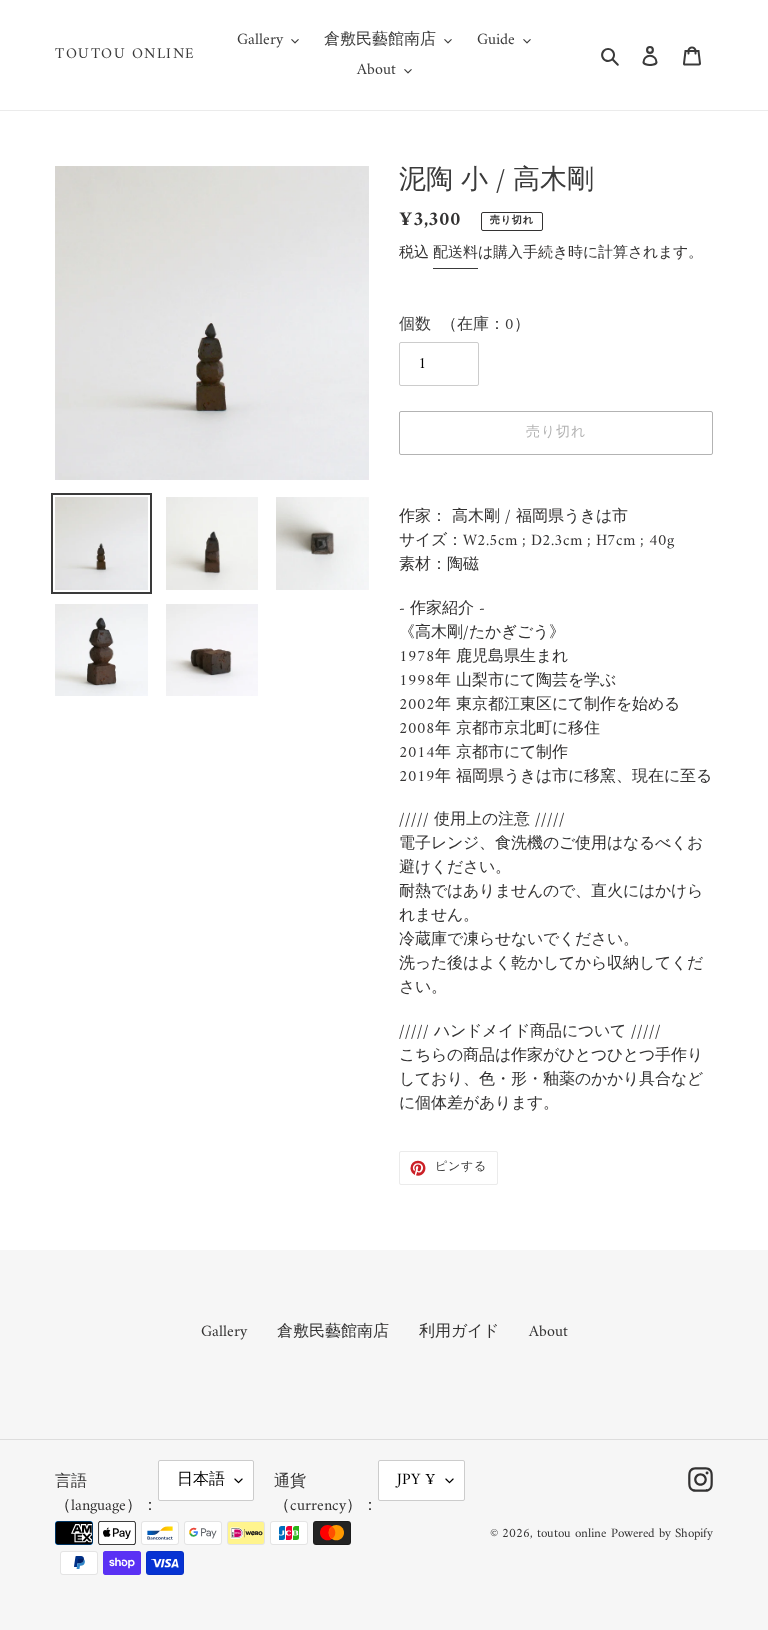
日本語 (201, 1480)
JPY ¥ (416, 1480)
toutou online (125, 55)
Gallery (224, 1332)
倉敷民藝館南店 (333, 1332)
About (548, 1332)
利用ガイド (459, 1332)
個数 (415, 325)
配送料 (455, 253)
